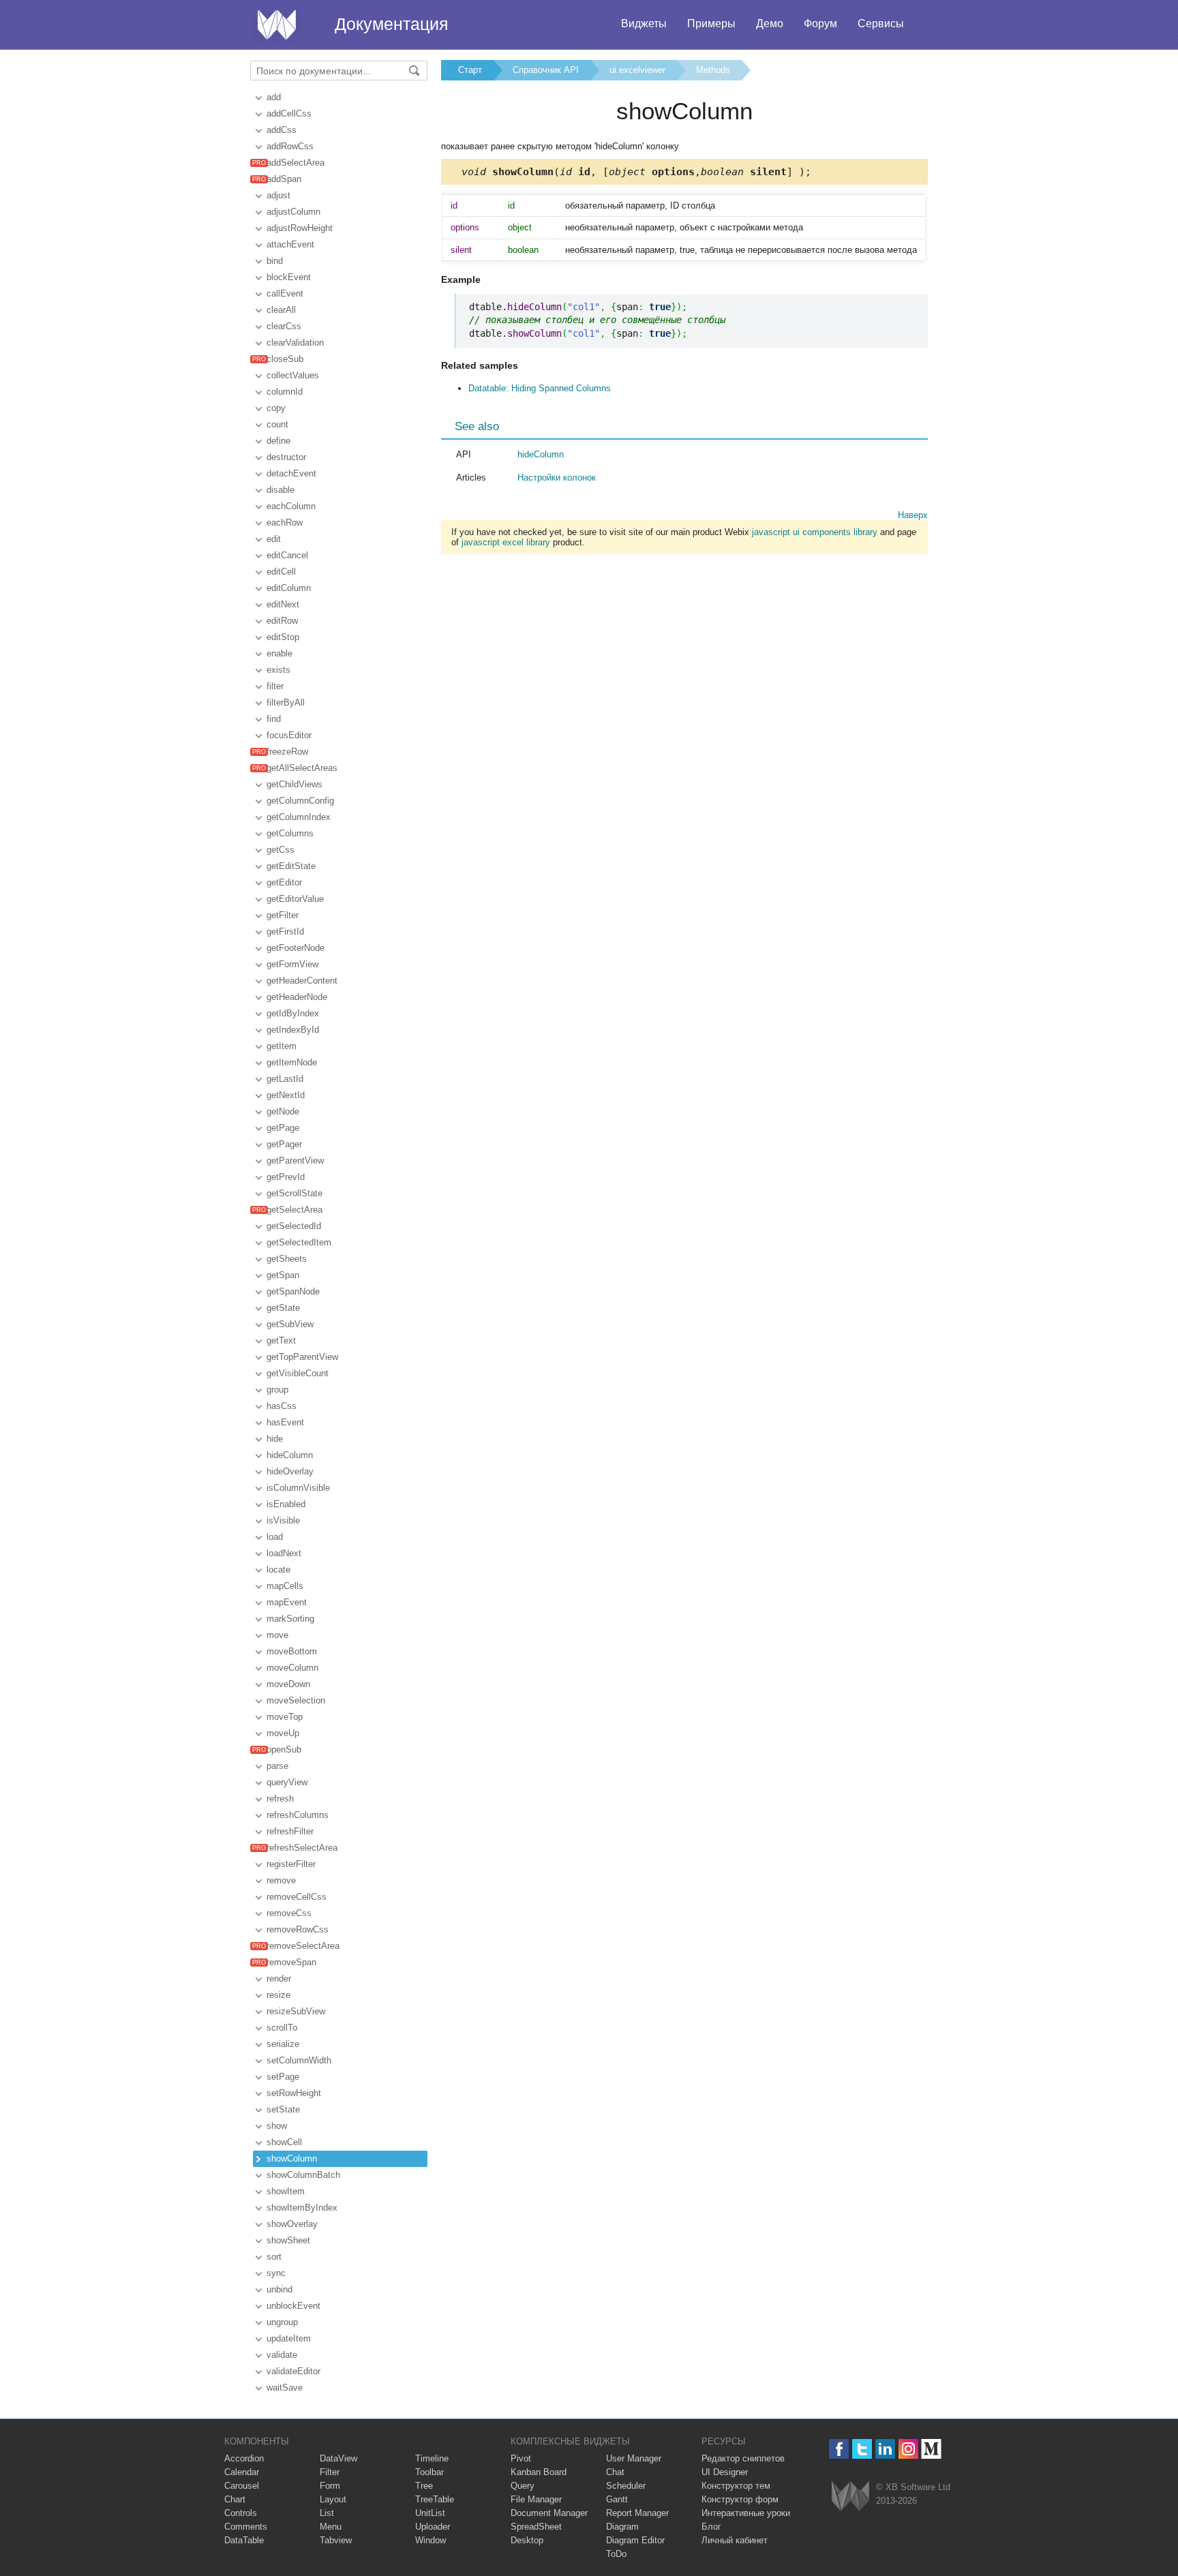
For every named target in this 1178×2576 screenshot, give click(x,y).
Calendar (242, 2472)
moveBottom (292, 1651)
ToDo (616, 2554)
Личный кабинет (735, 2540)
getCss (281, 850)
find (274, 719)
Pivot (521, 2458)
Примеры (711, 24)
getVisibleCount (298, 1373)
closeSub (285, 359)
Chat (615, 2472)
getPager (284, 1144)
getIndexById (293, 1030)
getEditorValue (295, 899)
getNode (283, 1111)
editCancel (287, 555)
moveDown (288, 1684)
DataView (338, 2458)
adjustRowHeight (300, 228)
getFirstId (285, 931)
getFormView (292, 964)
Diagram (622, 2527)
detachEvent (291, 473)
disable (281, 490)
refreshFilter (290, 1831)
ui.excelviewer (637, 70)
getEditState (291, 866)
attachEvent (290, 244)
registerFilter (291, 1864)
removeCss (289, 1913)
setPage (283, 2077)
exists (278, 670)
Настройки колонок (557, 478)
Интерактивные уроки (746, 2513)
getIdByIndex (293, 1013)
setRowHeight (294, 2093)
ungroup (282, 2322)
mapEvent (287, 1602)
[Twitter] (862, 2449)
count (277, 424)
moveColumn (292, 1668)
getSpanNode (293, 1291)
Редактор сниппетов (743, 2458)
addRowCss (290, 146)
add (274, 97)
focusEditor (289, 735)
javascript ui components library (815, 532)
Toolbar (429, 2472)
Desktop (527, 2540)
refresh (280, 1799)
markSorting (290, 1619)
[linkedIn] (885, 2449)
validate (282, 2355)
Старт (470, 70)
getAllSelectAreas (302, 768)
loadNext (284, 1553)
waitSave (285, 2388)
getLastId (285, 1079)
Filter (330, 2472)
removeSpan (291, 1962)
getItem (282, 1046)
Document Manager (549, 2513)
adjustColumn (293, 212)
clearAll (281, 310)
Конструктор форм (740, 2499)
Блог (711, 2527)
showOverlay (292, 2224)
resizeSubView (296, 2011)
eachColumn (291, 506)
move (277, 1635)
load (275, 1537)
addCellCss (289, 113)
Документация (392, 24)
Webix (850, 2496)
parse (277, 1766)
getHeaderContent (302, 981)
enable (280, 653)
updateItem (289, 2338)
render (279, 1979)
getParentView (295, 1161)
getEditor (284, 882)
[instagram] (908, 2449)
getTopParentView (302, 1357)
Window (431, 2540)
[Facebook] (839, 2449)
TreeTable (435, 2499)
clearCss (284, 326)
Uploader (433, 2527)
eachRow (285, 522)
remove (281, 1880)
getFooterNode (296, 948)
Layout (333, 2499)
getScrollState (294, 1193)
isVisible (283, 1520)
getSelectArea (294, 1210)
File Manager (536, 2499)
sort (274, 2257)
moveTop (285, 1717)
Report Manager (637, 2513)
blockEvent (289, 277)
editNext (283, 604)
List (327, 2513)
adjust (278, 195)
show (277, 2126)
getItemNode (292, 1062)
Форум (820, 24)
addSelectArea (296, 163)
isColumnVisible (298, 1488)
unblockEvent (293, 2306)
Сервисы (881, 24)
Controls (241, 2513)
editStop (283, 637)
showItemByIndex (302, 2208)
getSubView (290, 1324)
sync (276, 2273)
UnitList (430, 2513)
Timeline (432, 2458)
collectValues (293, 375)
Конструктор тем (736, 2486)
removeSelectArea (303, 1946)
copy (276, 408)
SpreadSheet (536, 2527)
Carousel (242, 2486)
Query (523, 2486)
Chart (235, 2499)
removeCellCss (297, 1897)
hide (275, 1439)
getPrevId (286, 1177)
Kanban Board (539, 2472)
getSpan (283, 1275)
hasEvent (285, 1422)
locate (278, 1570)
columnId (285, 392)
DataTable (244, 2540)
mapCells (285, 1586)
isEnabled (286, 1504)
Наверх (913, 515)
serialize (283, 2044)
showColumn (292, 2158)
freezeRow (287, 752)
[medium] (932, 2449)
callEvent (285, 293)
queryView (287, 1782)
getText (281, 1340)
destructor (286, 457)
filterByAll (286, 702)
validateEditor (293, 2371)
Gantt (617, 2499)
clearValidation (295, 343)
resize (278, 1995)
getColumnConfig (300, 801)
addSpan (284, 179)
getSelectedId (294, 1226)
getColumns (290, 833)
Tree (424, 2486)
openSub (284, 1749)
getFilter (283, 915)
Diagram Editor (635, 2540)
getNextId (286, 1095)
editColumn (289, 588)
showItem (286, 2191)
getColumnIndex (299, 817)
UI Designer (725, 2472)
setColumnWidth (299, 2060)
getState (283, 1308)
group (277, 1390)
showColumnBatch (303, 2175)
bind (275, 261)
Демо (770, 24)
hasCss (282, 1406)
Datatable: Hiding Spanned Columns (540, 388)
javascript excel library (506, 542)
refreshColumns (298, 1815)
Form (330, 2486)
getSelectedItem (299, 1242)
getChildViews (294, 784)
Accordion (244, 2458)
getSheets (287, 1259)
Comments (246, 2527)
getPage (283, 1128)
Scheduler (626, 2486)
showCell (284, 2142)
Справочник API (546, 70)
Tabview (336, 2540)
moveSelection (296, 1700)
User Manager (634, 2458)
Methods (713, 70)
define (278, 441)
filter (275, 686)
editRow (282, 621)
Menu (331, 2527)
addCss (282, 130)
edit (274, 539)
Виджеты (644, 24)
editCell (281, 572)
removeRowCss (298, 1929)
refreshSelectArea (302, 1848)
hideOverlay (290, 1471)
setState (283, 2109)
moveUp (283, 1733)
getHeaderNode (297, 997)
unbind (280, 2289)
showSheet (288, 2240)
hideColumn (290, 1455)
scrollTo (282, 2028)
